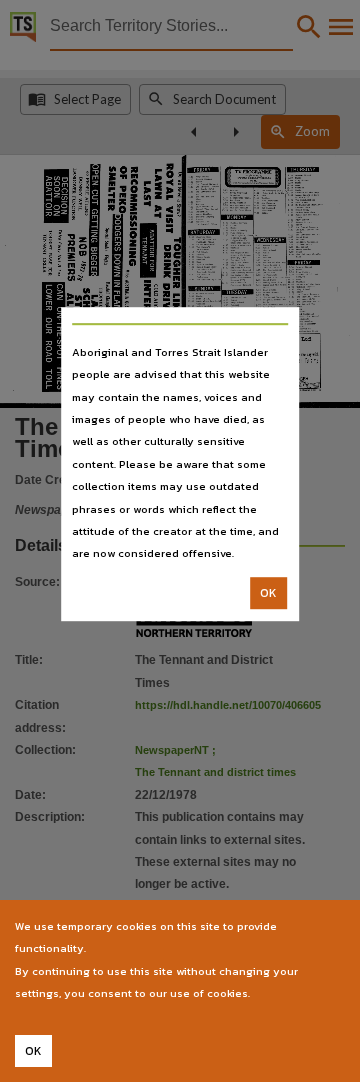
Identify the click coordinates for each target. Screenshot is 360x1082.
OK (268, 593)
